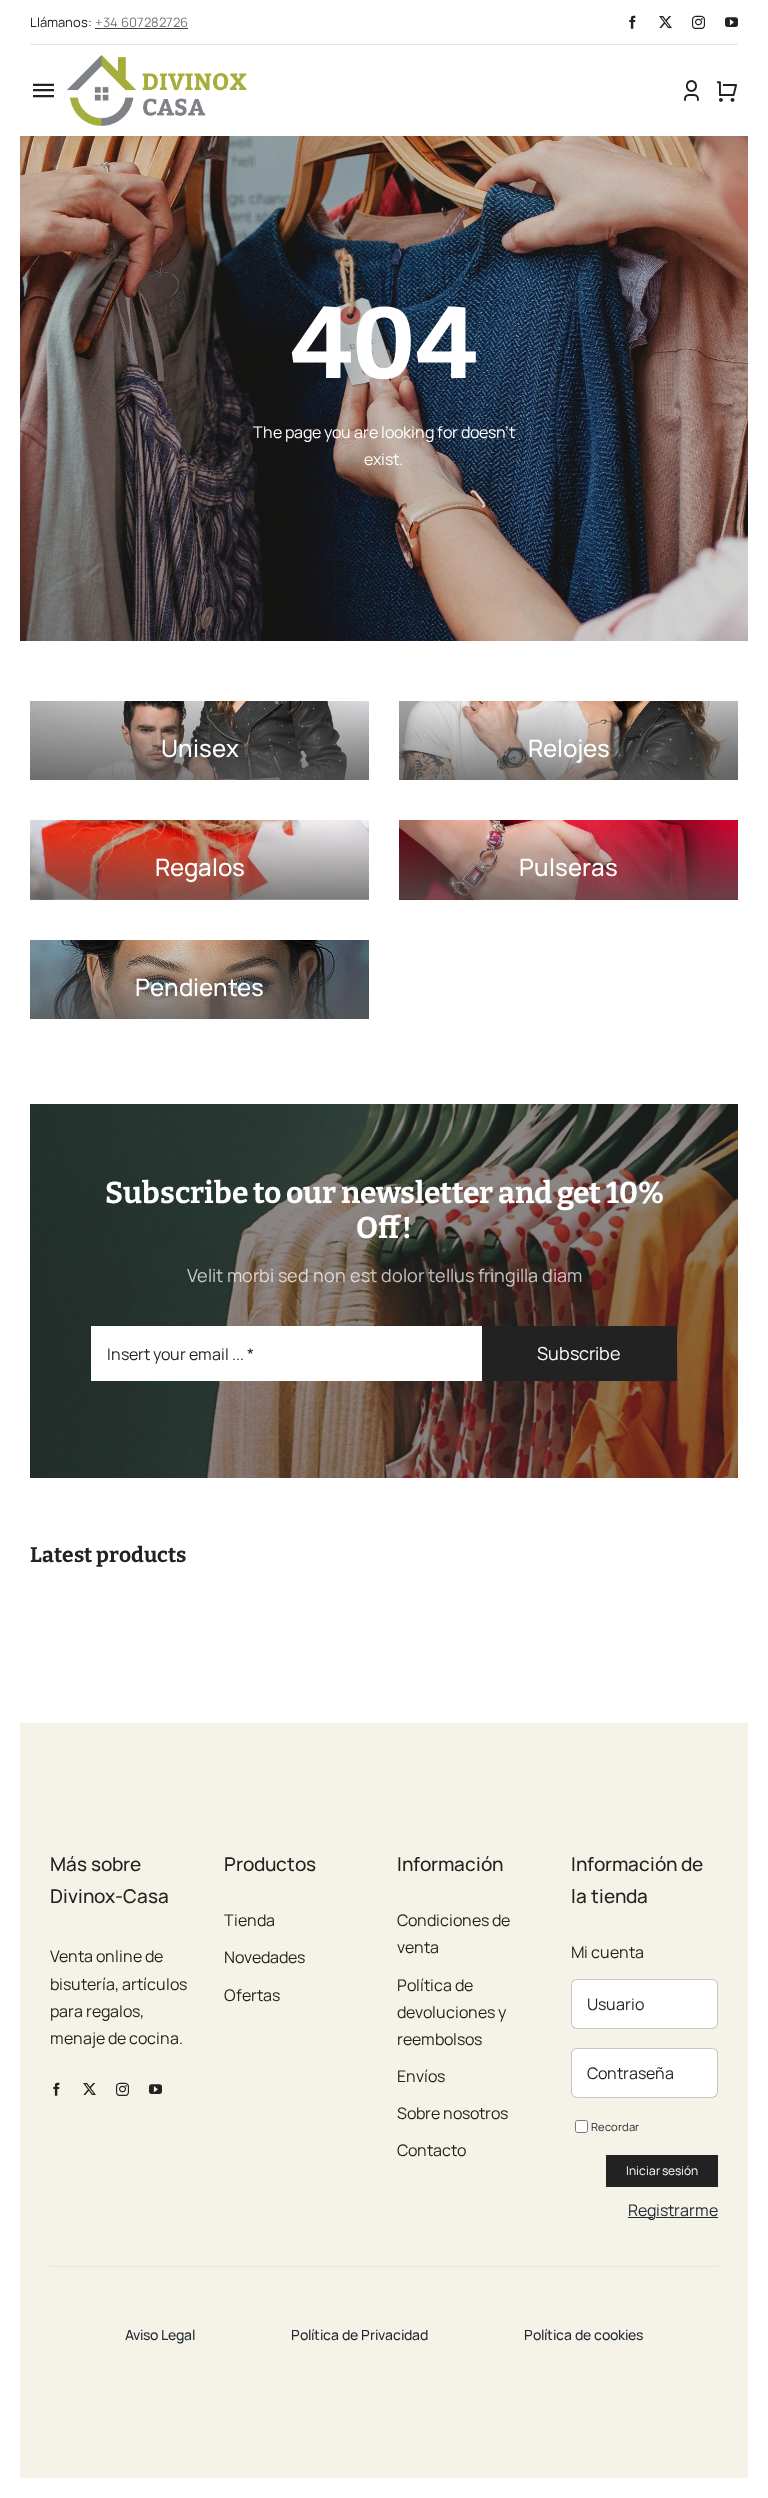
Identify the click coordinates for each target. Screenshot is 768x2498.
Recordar (615, 2126)
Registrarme (673, 2210)
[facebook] (632, 22)
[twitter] (665, 22)
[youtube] (731, 22)
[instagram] (698, 22)
